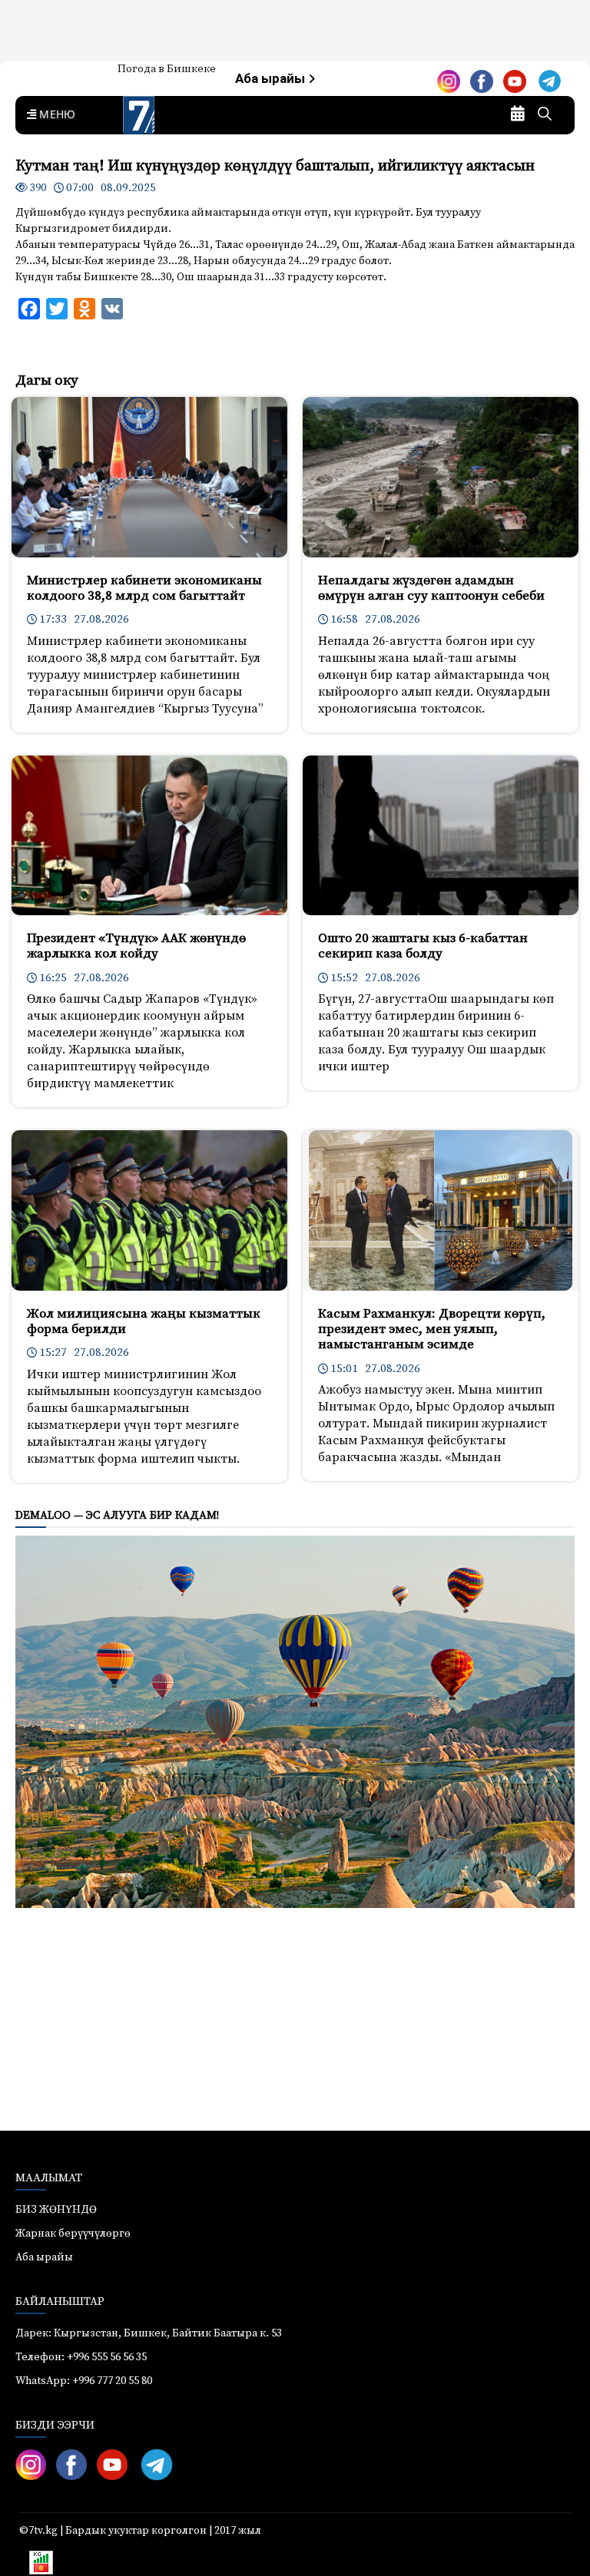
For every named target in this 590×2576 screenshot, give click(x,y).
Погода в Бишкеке (167, 69)
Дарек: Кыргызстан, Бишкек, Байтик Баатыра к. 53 (149, 2333)
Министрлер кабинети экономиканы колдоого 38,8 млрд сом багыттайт (144, 588)
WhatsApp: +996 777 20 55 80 (84, 2381)
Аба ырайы (272, 79)
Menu (55, 115)
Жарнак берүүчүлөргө (73, 2234)
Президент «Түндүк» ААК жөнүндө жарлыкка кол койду (136, 946)
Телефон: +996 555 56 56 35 (81, 2357)
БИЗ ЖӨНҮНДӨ (56, 2210)
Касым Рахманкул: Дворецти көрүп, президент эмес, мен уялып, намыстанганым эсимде (432, 1329)
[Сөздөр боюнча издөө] (545, 115)
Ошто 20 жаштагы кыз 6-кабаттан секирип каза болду (423, 946)
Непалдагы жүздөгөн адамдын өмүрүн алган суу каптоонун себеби (431, 588)
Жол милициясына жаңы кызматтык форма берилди (144, 1321)
